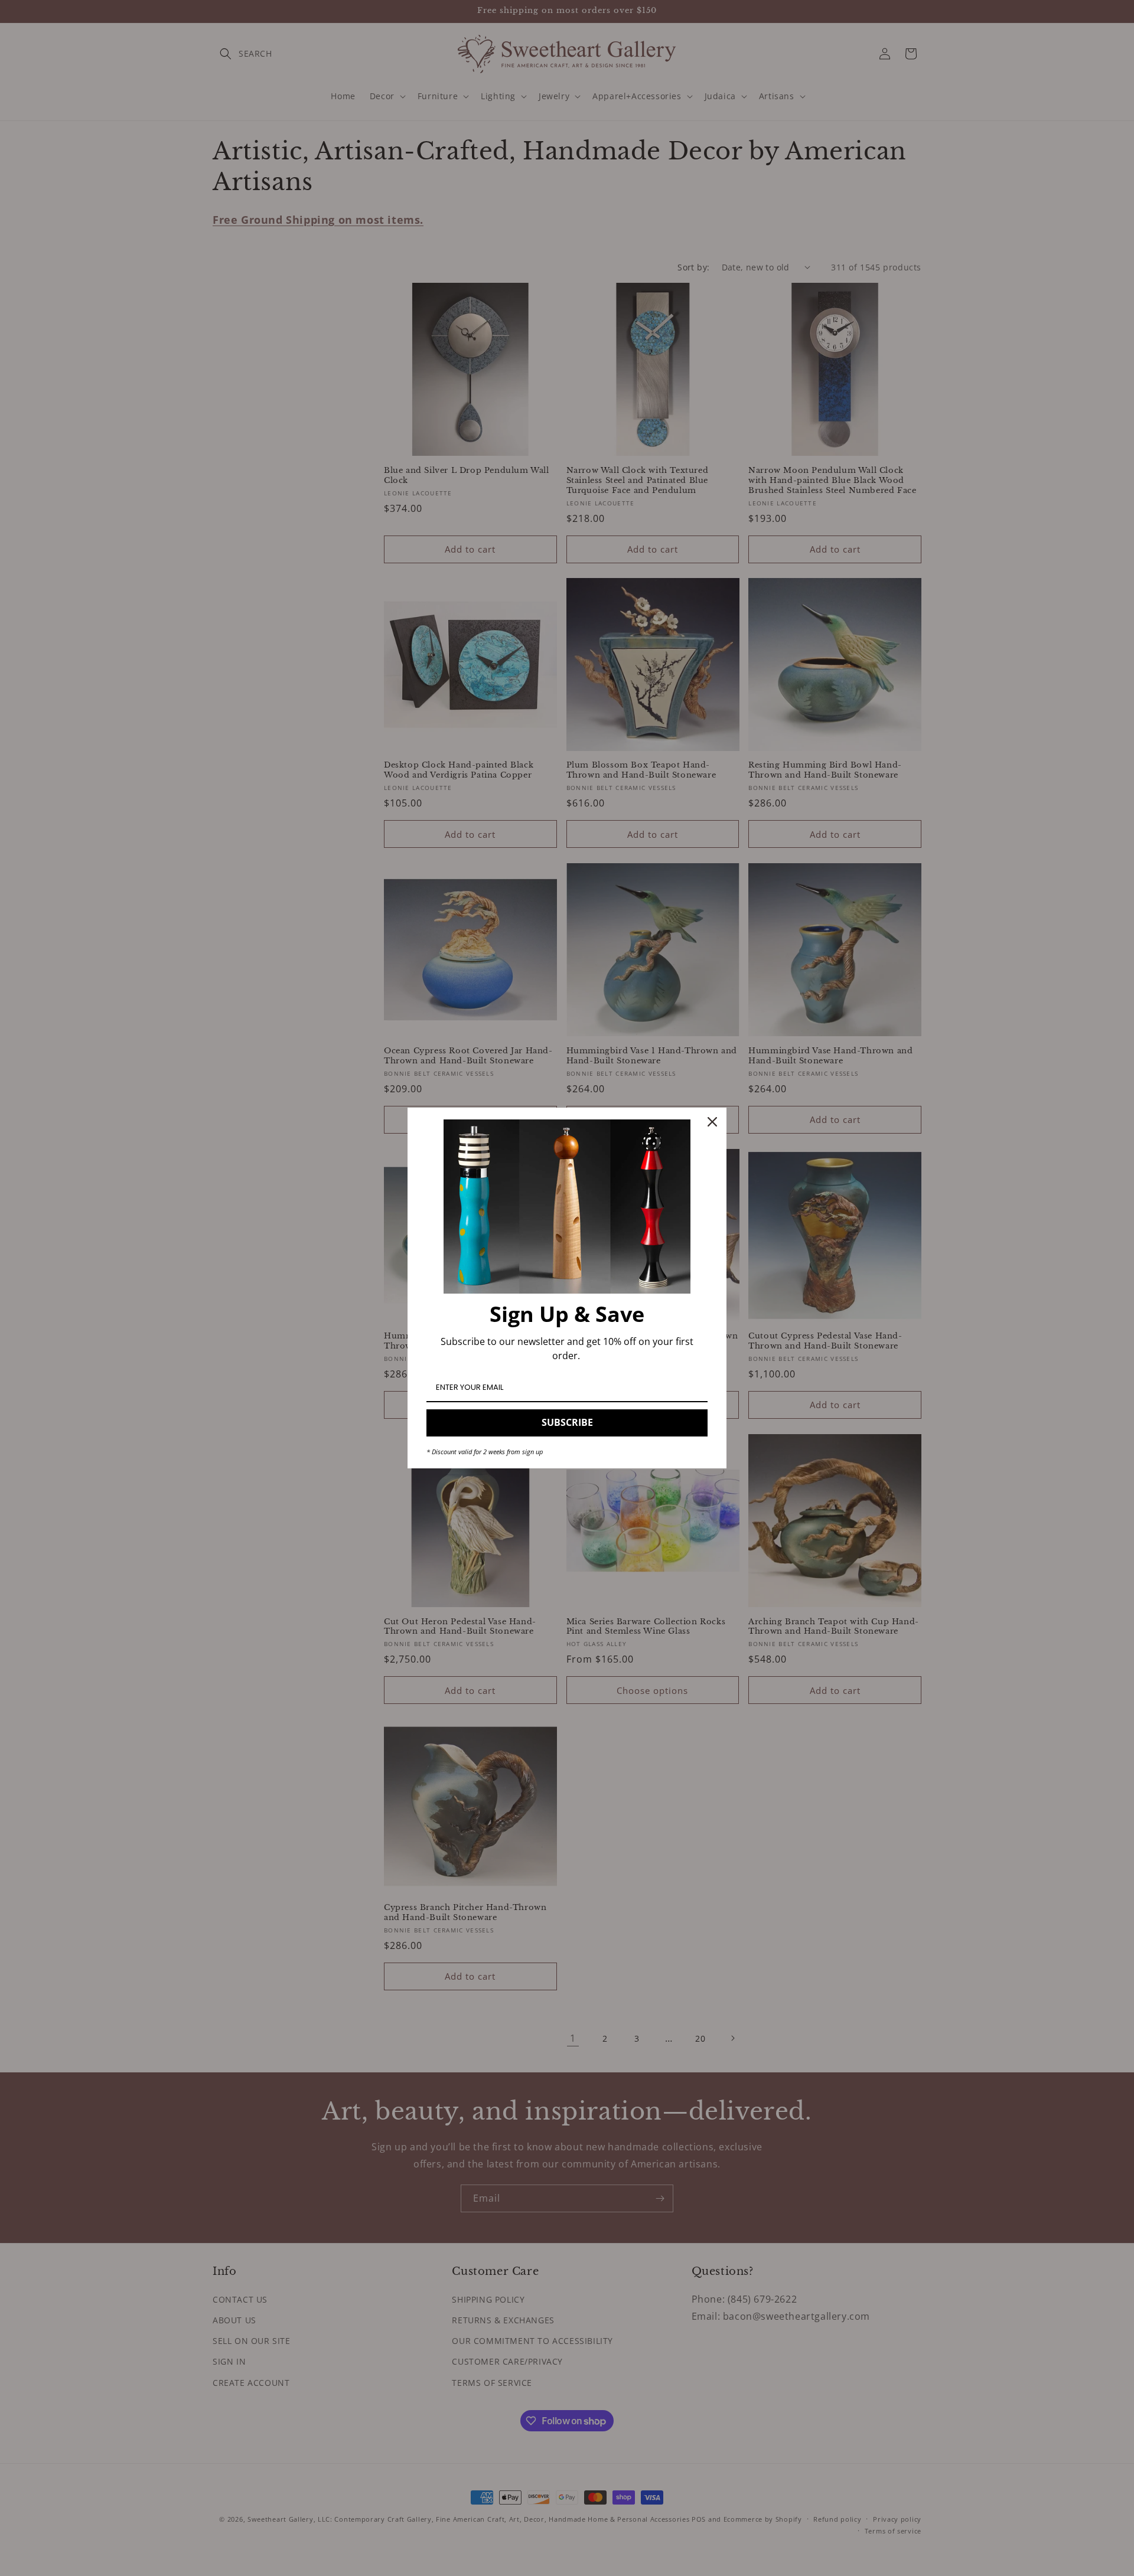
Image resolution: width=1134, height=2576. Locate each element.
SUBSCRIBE (567, 1422)
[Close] (712, 1122)
